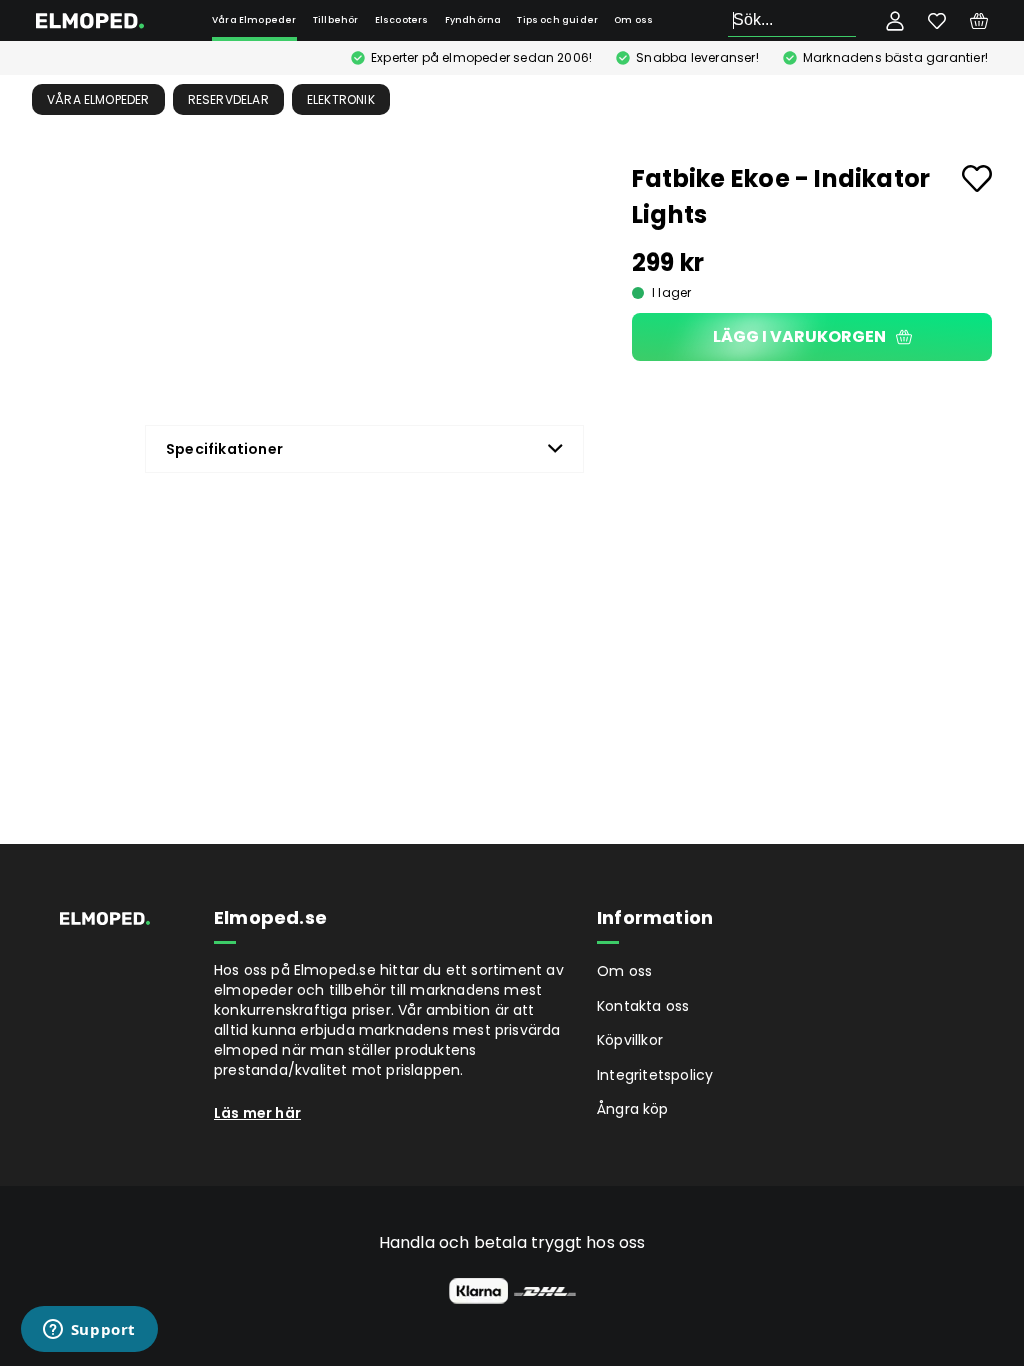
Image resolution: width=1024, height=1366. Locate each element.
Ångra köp (633, 1109)
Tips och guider (557, 20)
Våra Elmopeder (254, 20)
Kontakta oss (643, 1006)
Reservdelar (228, 99)
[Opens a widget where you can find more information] (89, 1331)
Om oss (633, 20)
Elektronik (341, 99)
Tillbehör (336, 20)
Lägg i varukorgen (799, 336)
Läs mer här (257, 1113)
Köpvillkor (630, 1040)
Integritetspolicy (655, 1075)
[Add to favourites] (977, 178)
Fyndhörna (473, 20)
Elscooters (402, 20)
